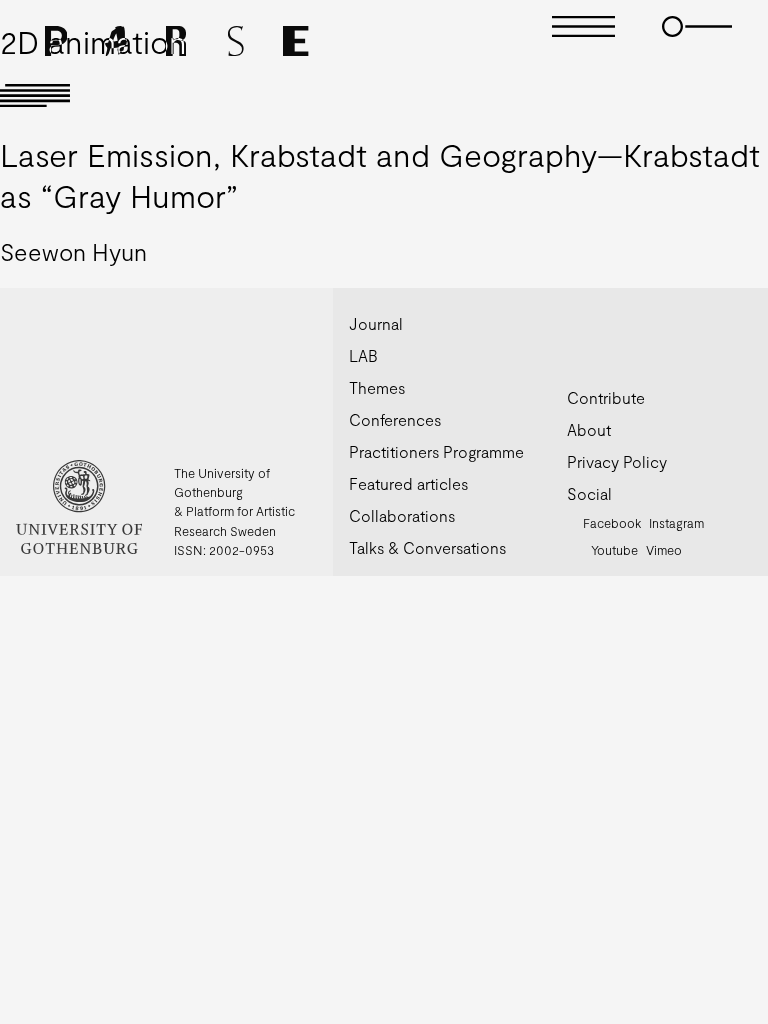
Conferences (395, 419)
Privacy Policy (617, 461)
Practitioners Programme (436, 451)
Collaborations (402, 515)
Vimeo (664, 550)
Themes (377, 387)
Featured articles (408, 483)
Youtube (614, 550)
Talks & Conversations (427, 547)
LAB (363, 355)
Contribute (606, 397)
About (589, 429)
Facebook (612, 523)
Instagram (676, 523)
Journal (376, 323)
